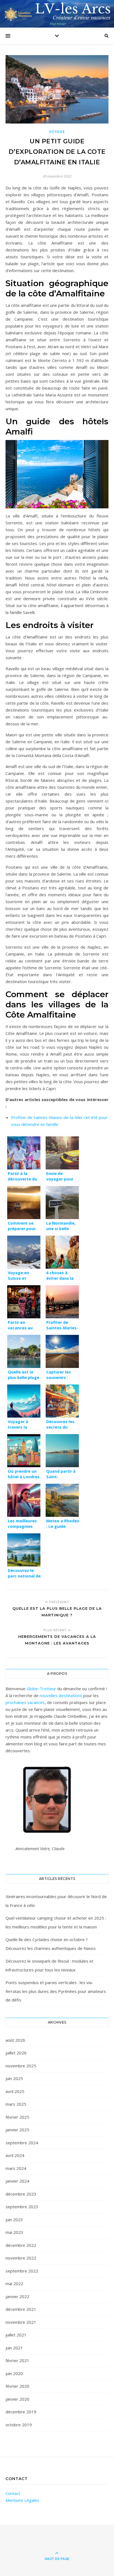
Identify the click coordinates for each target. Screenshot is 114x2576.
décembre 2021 (21, 2309)
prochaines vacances (25, 1702)
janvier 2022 (17, 2296)
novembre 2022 (21, 2258)
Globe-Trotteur (41, 1689)
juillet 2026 (16, 2053)
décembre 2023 (21, 2194)
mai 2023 (14, 2232)
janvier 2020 (17, 2399)
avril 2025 (15, 2091)
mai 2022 (14, 2283)
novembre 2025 (21, 2066)
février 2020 (17, 2386)
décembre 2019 (21, 2412)
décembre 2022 (21, 2245)
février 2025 (17, 2117)
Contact (13, 2493)
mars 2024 (16, 2168)
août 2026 (15, 2040)
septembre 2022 (22, 2271)
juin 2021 (14, 2348)
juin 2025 (14, 2078)
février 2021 (17, 2360)
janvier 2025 (17, 2130)
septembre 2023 (22, 2207)
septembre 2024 (22, 2143)
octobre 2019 (19, 2425)
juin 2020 (14, 2373)
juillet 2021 (16, 2335)
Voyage (57, 132)
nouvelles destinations (61, 1695)
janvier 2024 (17, 2181)
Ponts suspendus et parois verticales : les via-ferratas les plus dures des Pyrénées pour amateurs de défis (56, 1991)
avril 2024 (15, 2155)
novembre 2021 (21, 2322)
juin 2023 (14, 2220)
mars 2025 (16, 2104)
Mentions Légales (22, 2500)
